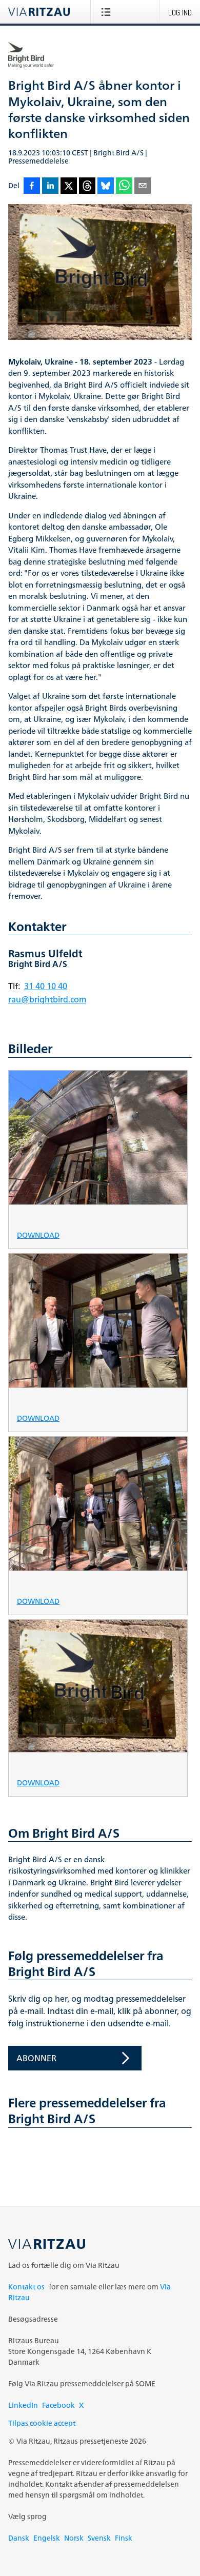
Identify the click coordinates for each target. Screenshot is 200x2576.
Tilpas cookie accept (42, 2423)
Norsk (74, 2538)
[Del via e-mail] (143, 186)
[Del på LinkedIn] (50, 186)
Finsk (124, 2538)
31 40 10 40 (46, 986)
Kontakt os (26, 2287)
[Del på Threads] (87, 186)
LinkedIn (23, 2405)
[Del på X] (69, 186)
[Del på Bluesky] (106, 186)
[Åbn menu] (108, 12)
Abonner (36, 2058)
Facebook (58, 2405)
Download (38, 1234)
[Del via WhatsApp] (124, 186)
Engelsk (47, 2538)
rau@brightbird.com (47, 999)
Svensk (99, 2538)
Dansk (19, 2538)
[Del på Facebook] (32, 186)
